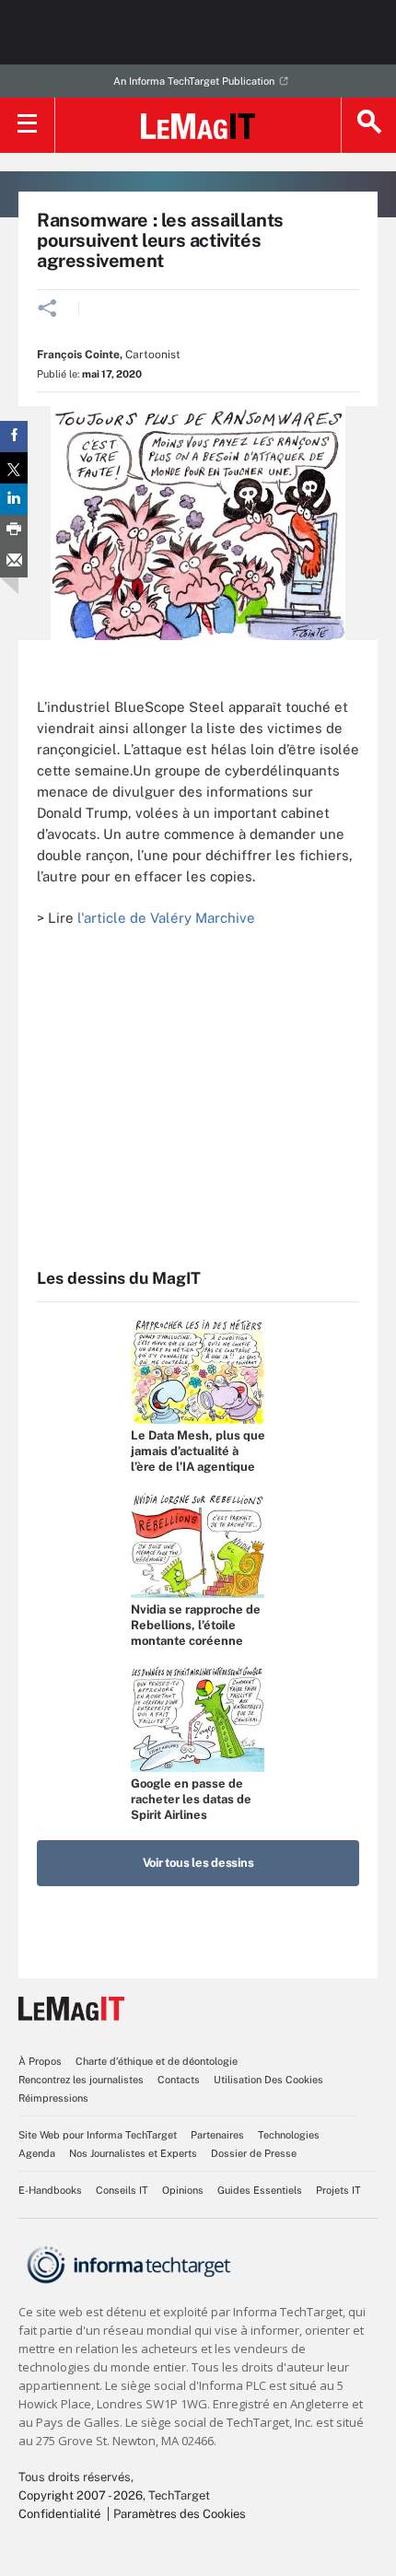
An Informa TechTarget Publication (194, 81)
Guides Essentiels (260, 2190)
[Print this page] (14, 530)
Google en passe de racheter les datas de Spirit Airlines (191, 1799)
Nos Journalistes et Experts (133, 2153)
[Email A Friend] (14, 562)
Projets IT (338, 2190)
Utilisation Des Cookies (268, 2080)
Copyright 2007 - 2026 (81, 2495)
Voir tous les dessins (198, 1863)
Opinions (183, 2190)
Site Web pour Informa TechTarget (98, 2135)
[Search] (368, 125)
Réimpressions (53, 2098)
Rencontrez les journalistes (81, 2080)
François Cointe (78, 355)
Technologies (289, 2135)
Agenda (37, 2153)
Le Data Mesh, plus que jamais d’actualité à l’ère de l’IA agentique (198, 1451)
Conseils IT (122, 2190)
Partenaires (217, 2135)
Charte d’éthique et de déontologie (157, 2061)
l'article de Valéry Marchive (166, 918)
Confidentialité (59, 2514)
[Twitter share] (14, 468)
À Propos (40, 2061)
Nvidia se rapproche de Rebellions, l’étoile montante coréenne (196, 1625)
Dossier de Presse (254, 2153)
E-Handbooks (50, 2190)
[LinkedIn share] (14, 499)
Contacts (179, 2080)
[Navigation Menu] (28, 125)
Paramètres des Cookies (180, 2514)
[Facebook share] (14, 437)
